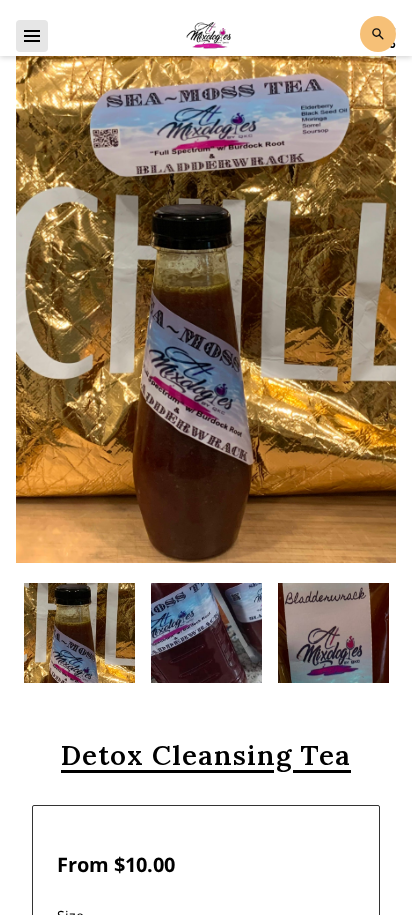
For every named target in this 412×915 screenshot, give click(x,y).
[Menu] (32, 36)
